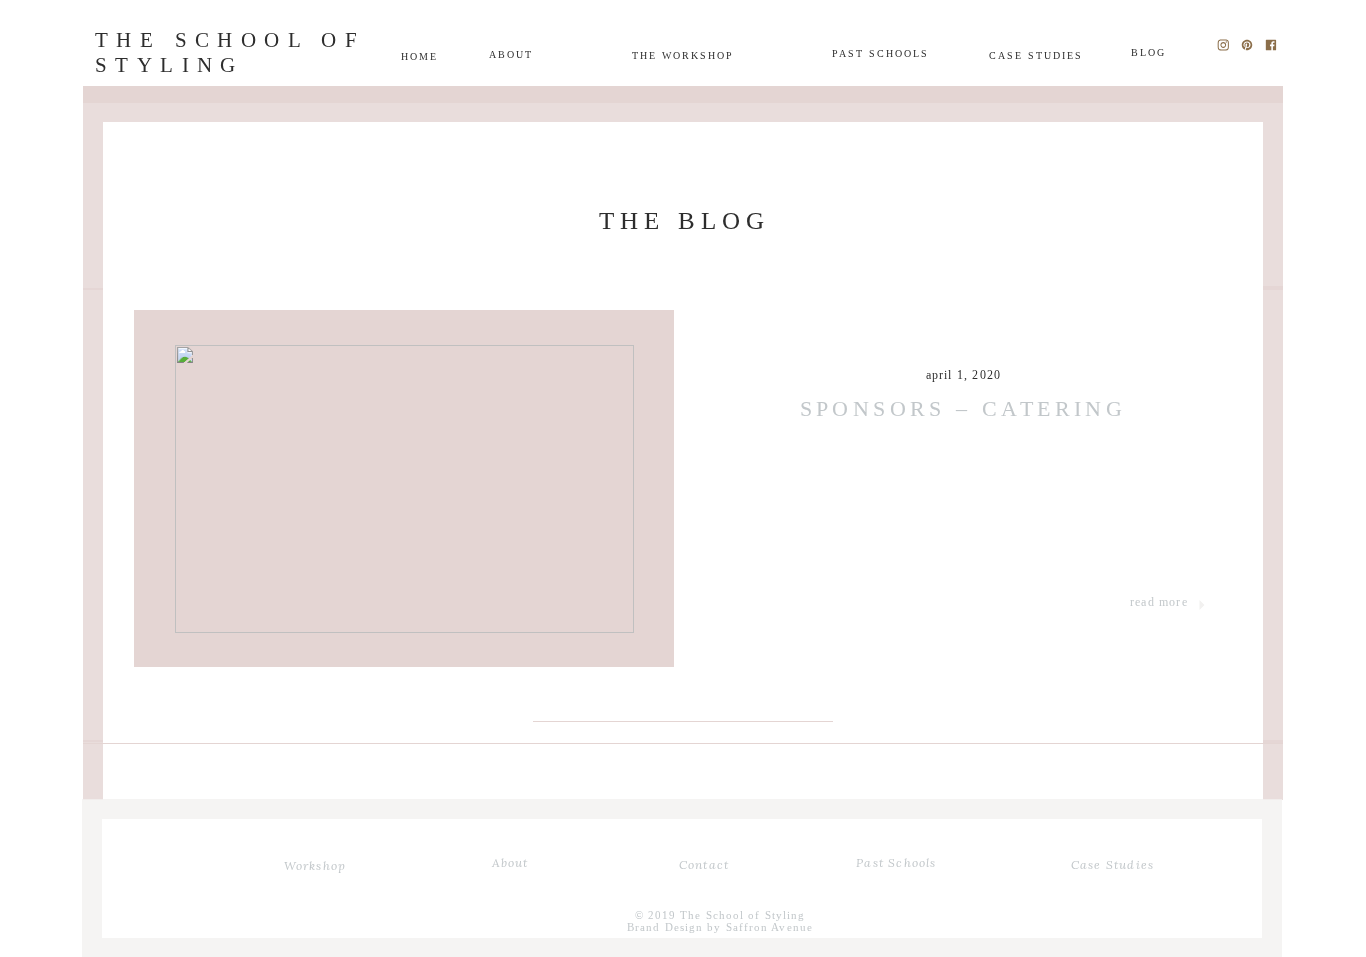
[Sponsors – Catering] (404, 489)
